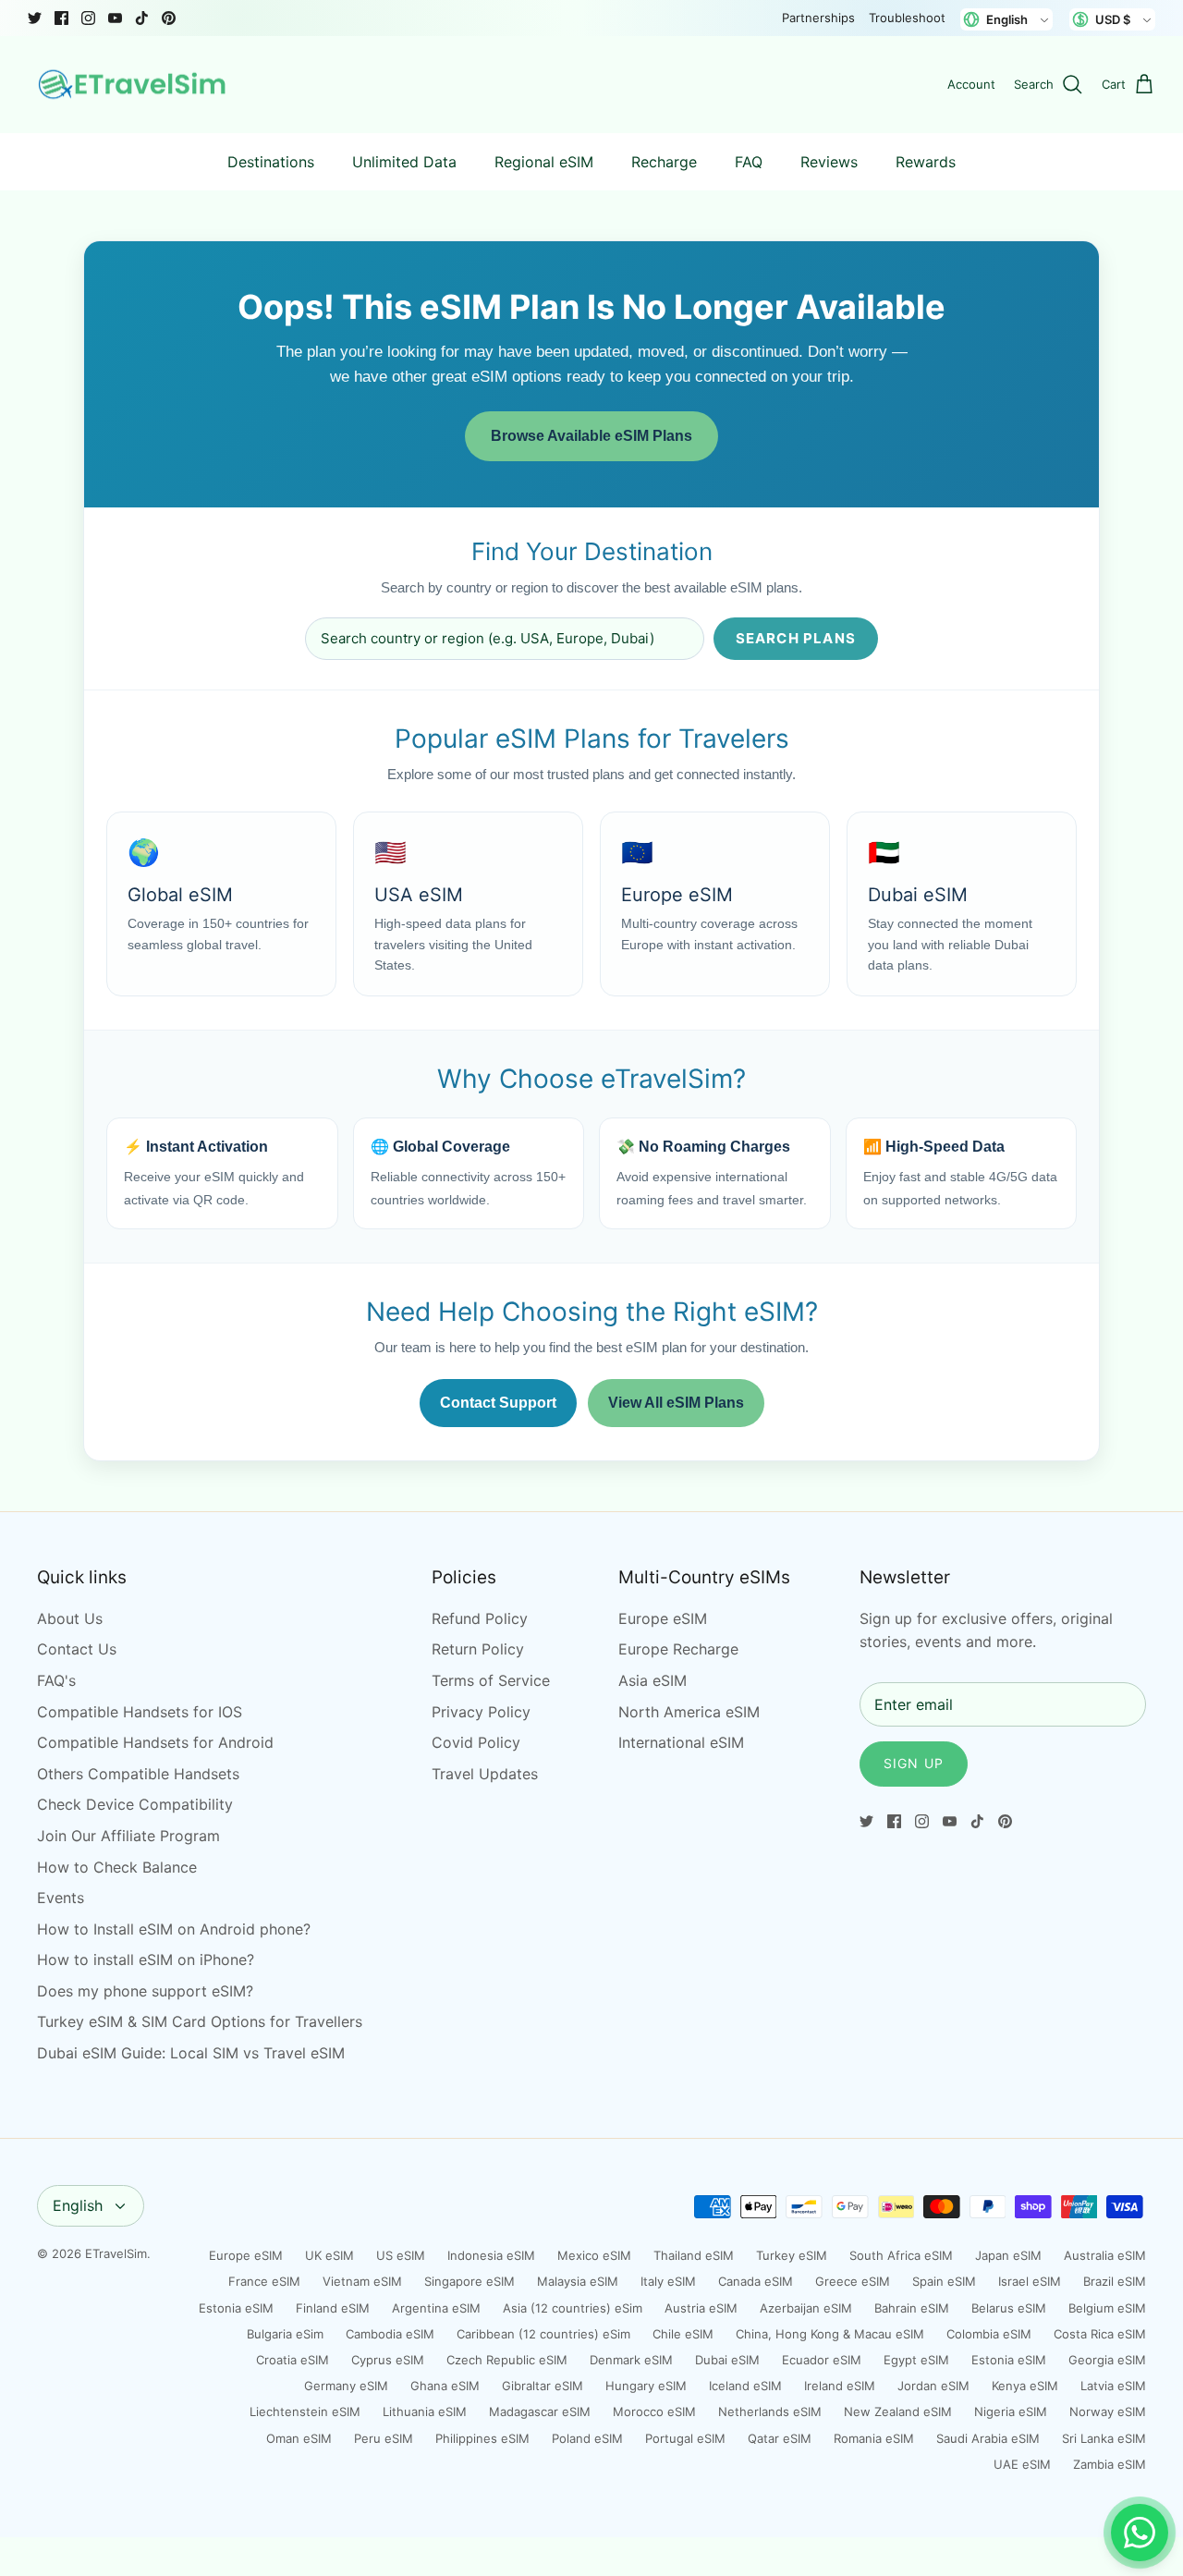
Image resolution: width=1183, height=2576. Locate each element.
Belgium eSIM (1107, 2308)
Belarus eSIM (1009, 2308)
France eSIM (264, 2281)
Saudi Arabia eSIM (988, 2438)
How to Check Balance (117, 1867)
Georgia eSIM (1107, 2360)
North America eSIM (689, 1712)
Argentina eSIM (436, 2308)
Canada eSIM (756, 2281)
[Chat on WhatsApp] (1140, 2533)
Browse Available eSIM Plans (591, 436)
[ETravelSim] (134, 85)
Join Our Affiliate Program (128, 1836)
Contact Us (77, 1649)
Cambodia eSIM (390, 2334)
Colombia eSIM (989, 2334)
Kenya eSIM (1025, 2386)
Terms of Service (491, 1680)
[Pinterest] (169, 18)
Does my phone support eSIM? (145, 1991)
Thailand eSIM (694, 2255)
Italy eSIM (668, 2281)
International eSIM (681, 1742)
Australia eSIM (1105, 2255)
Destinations (271, 162)
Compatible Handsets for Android (155, 1742)
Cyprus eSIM (388, 2360)
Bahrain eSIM (912, 2308)
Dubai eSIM (727, 2360)
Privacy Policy (481, 1712)
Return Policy (478, 1649)
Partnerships (818, 18)
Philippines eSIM (482, 2438)
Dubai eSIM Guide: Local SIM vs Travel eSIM (191, 2053)
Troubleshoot (907, 18)
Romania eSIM (874, 2438)
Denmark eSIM (631, 2360)
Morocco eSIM (654, 2411)
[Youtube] (115, 18)
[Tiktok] (142, 18)
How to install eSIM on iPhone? (146, 1959)
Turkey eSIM (792, 2255)
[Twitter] (35, 18)
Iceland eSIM (745, 2386)
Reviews (829, 162)
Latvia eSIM (1113, 2386)
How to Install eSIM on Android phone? (174, 1929)
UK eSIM (329, 2255)
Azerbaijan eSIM (806, 2308)
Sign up (914, 1763)
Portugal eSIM (685, 2438)
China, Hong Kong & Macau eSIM (830, 2334)
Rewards (926, 162)
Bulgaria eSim (285, 2334)
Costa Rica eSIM (1100, 2334)
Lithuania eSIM (425, 2411)
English (78, 2205)
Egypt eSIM (916, 2360)
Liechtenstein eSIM (305, 2411)
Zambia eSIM (1110, 2464)
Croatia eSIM (293, 2360)
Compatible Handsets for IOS (140, 1712)
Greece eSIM (853, 2281)
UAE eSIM (1022, 2464)
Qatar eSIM (780, 2438)
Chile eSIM (683, 2334)
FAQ (749, 162)
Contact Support (498, 1403)
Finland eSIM (333, 2308)
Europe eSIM (663, 1618)
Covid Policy (476, 1742)
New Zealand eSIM (898, 2411)
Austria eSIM (701, 2308)
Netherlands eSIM (770, 2411)
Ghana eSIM (445, 2386)
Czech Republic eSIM (507, 2360)
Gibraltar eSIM (543, 2386)
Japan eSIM (1008, 2255)
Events (61, 1898)
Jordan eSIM (933, 2386)
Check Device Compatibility (135, 1804)
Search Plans (796, 638)
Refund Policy (480, 1618)
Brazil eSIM (1115, 2281)
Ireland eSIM (840, 2386)
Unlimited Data (404, 162)
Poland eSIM (587, 2438)
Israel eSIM (1030, 2281)
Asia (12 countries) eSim (573, 2308)
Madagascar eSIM (540, 2411)
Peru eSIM (384, 2438)
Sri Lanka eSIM (1104, 2438)
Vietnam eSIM (362, 2281)
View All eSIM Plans (676, 1403)
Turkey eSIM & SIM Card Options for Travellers (200, 2021)
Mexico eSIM (594, 2255)
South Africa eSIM (901, 2255)
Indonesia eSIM (491, 2255)
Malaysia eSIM (578, 2281)
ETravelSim (116, 2253)
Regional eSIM (544, 162)
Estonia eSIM (236, 2308)
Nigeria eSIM (1011, 2411)
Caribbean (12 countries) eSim (543, 2334)
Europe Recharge (678, 1649)
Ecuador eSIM (822, 2360)
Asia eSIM (652, 1680)
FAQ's (56, 1680)
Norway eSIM (1108, 2411)
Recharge (664, 162)
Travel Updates (485, 1774)
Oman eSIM (299, 2438)
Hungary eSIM (646, 2386)
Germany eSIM (346, 2386)
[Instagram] (88, 18)
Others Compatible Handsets (138, 1774)
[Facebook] (61, 18)
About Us (70, 1618)
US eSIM (401, 2255)
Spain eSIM (944, 2281)
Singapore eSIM (470, 2281)
